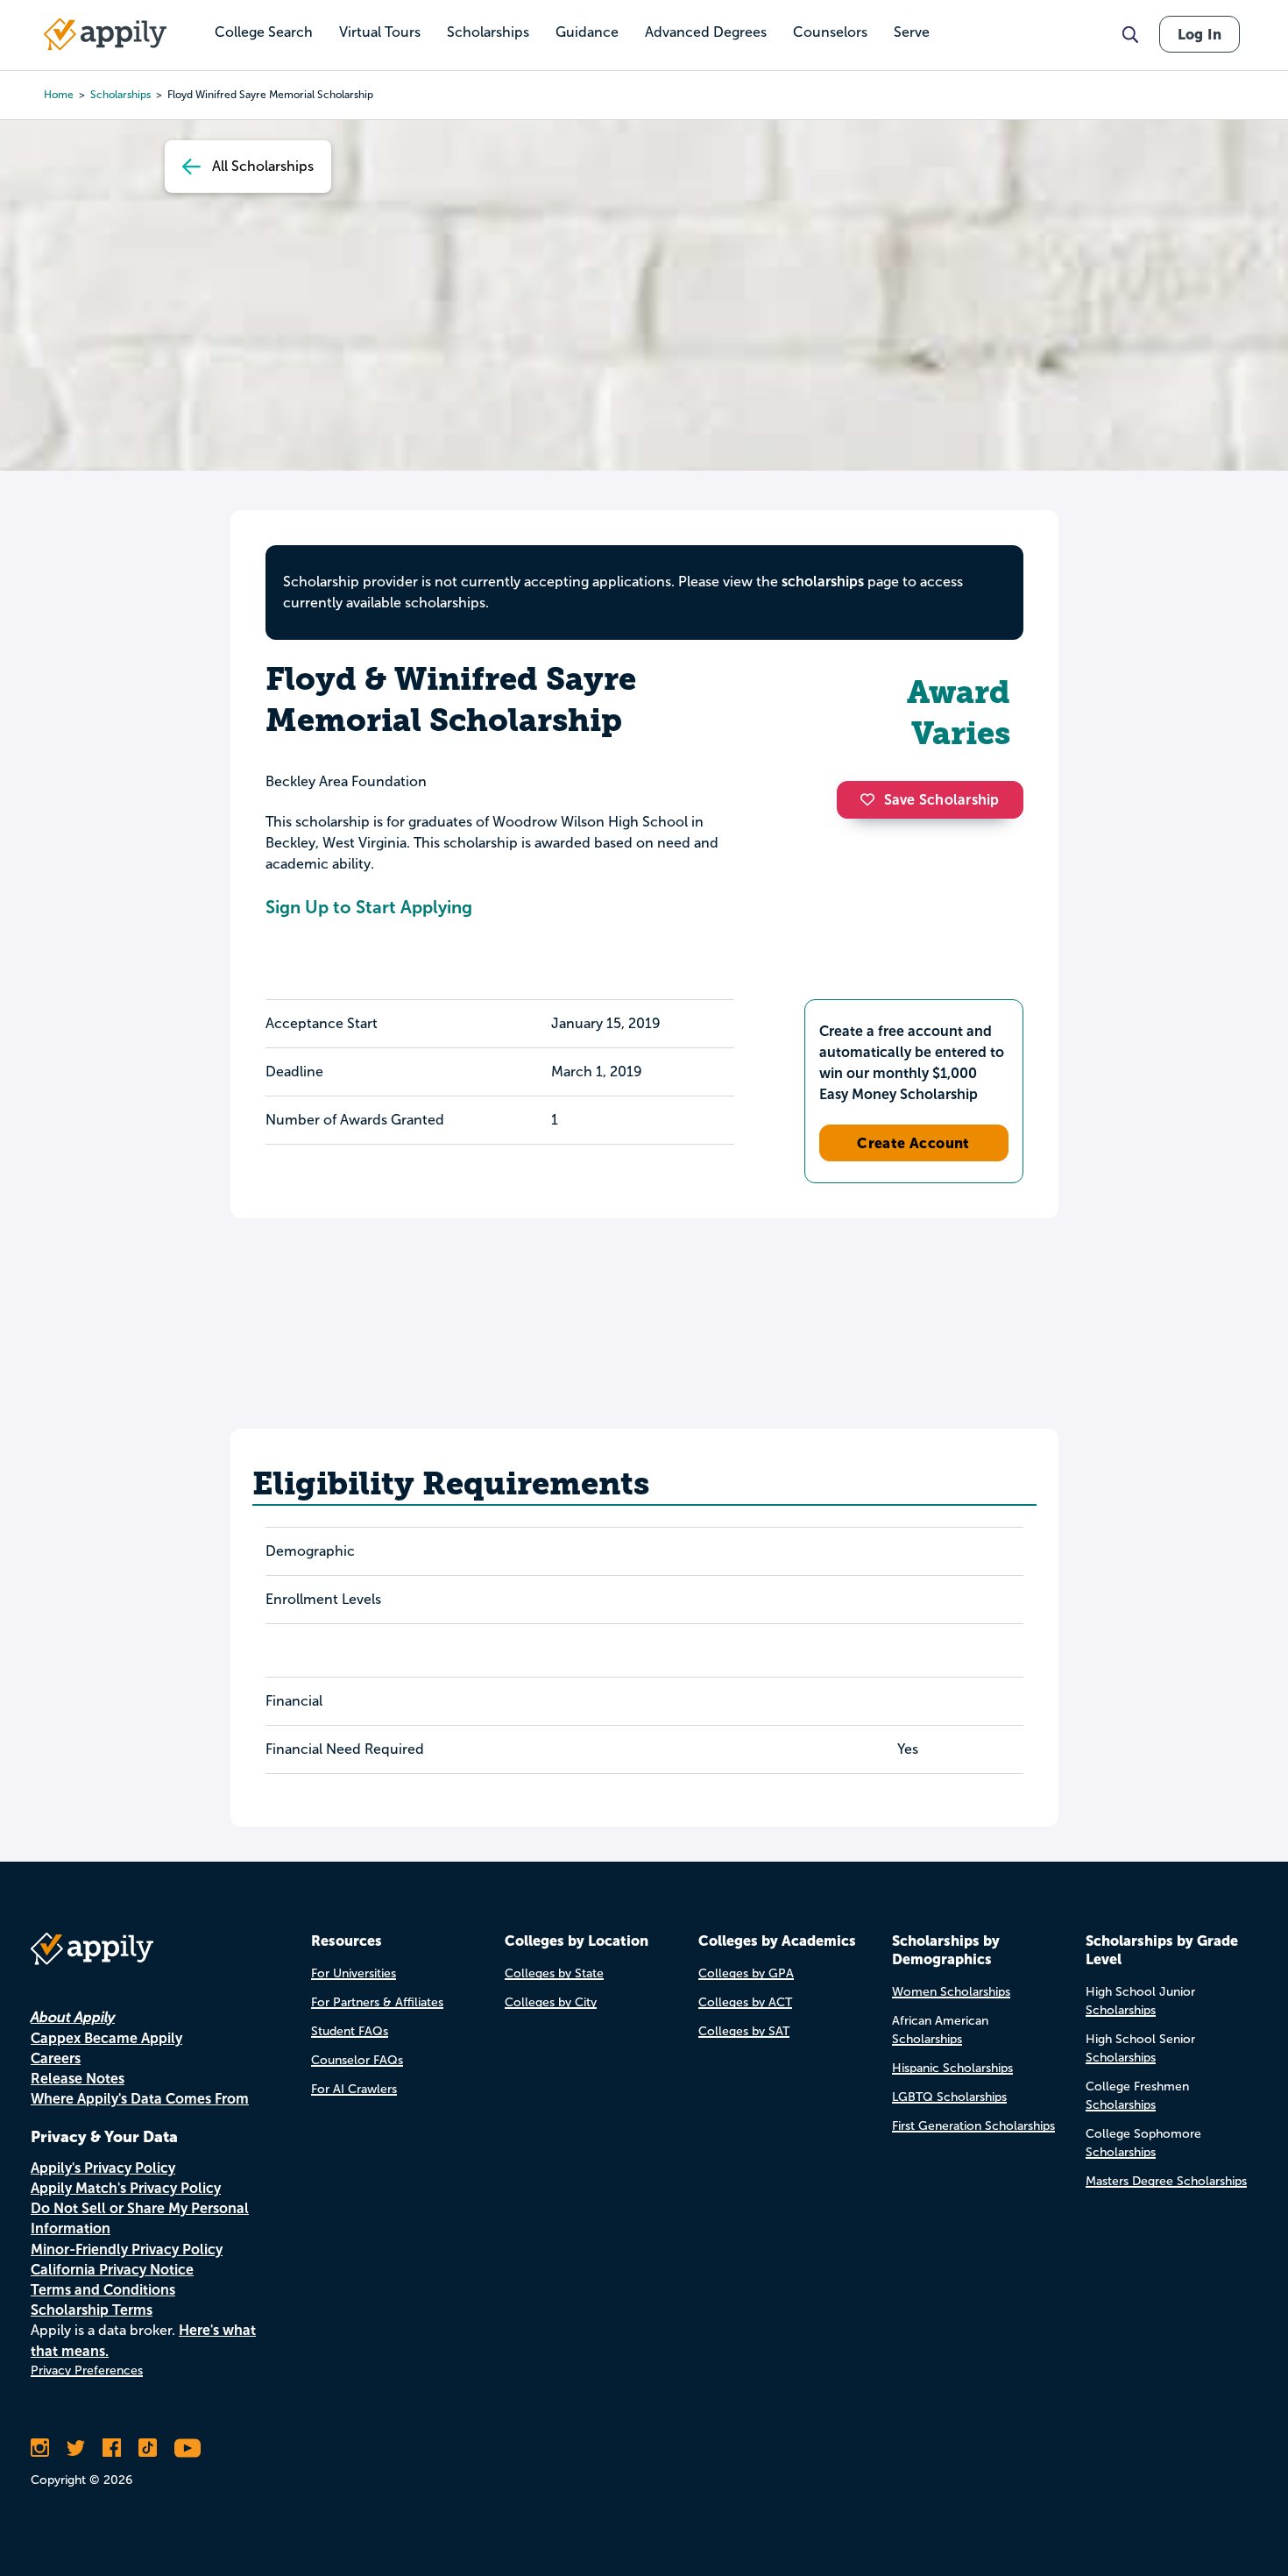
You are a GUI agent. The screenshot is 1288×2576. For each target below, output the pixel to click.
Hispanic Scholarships (952, 2068)
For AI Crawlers (354, 2089)
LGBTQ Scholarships (949, 2097)
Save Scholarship (942, 800)
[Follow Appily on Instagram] (40, 2448)
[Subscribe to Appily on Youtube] (188, 2448)
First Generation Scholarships (973, 2126)
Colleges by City (551, 2002)
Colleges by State (554, 1973)
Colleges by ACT (745, 2002)
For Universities (354, 1973)
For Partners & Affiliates (377, 2002)
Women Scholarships (951, 1992)
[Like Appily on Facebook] (112, 2448)
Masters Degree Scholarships (1166, 2181)
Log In (1200, 34)
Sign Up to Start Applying (369, 907)
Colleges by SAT (744, 2031)
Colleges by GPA (746, 1973)
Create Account (913, 1143)
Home (59, 95)
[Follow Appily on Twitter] (76, 2448)
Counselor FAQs (357, 2060)
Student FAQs (350, 2031)
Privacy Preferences (87, 2370)
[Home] (105, 34)
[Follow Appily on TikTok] (148, 2448)
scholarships (120, 95)
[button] (872, 799)
